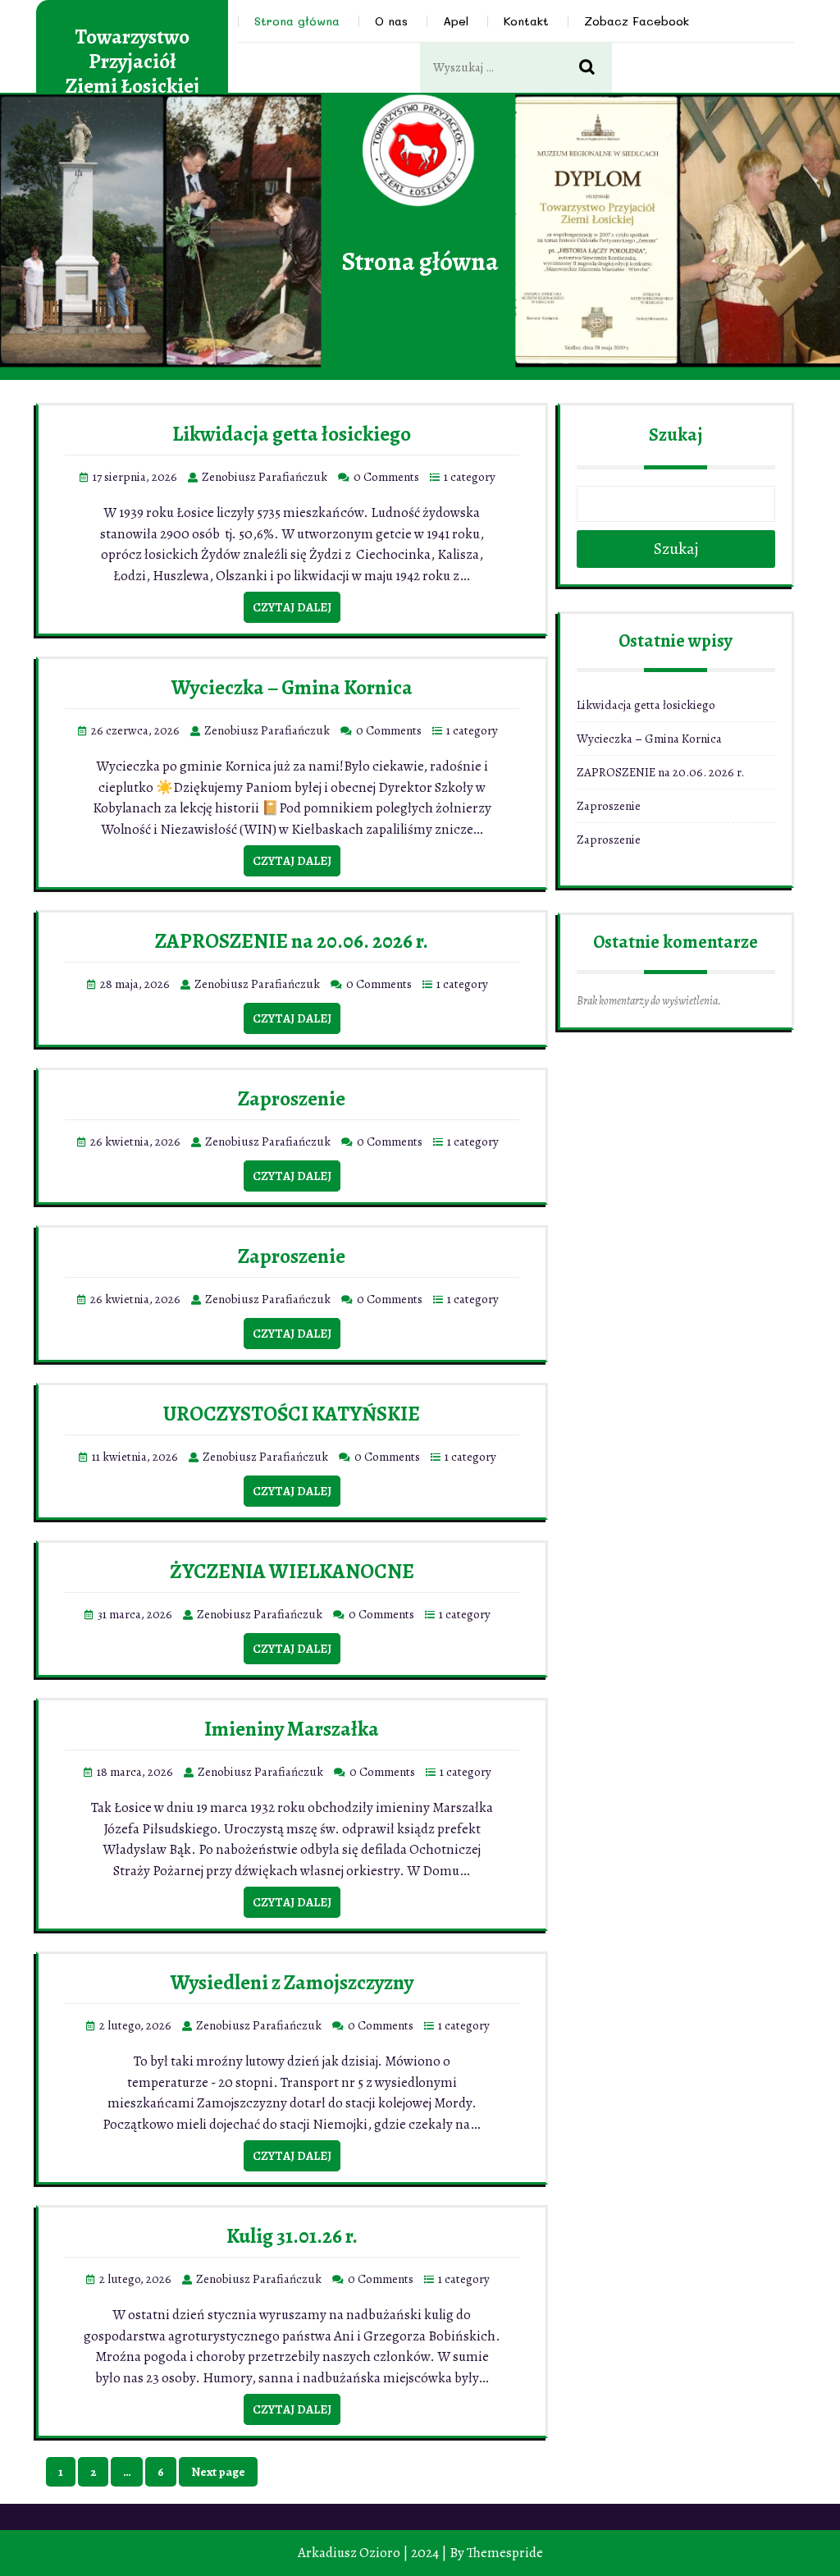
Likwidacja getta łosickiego (292, 434)
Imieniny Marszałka (292, 1729)
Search (596, 68)
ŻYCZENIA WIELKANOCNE (292, 1572)
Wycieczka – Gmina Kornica (292, 688)
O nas (391, 21)
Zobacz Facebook (637, 21)
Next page (218, 2472)
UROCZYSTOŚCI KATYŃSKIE (292, 1414)
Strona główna (297, 21)
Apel (456, 21)
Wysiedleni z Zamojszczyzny (292, 1983)
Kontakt (526, 21)
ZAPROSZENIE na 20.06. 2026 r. (292, 941)
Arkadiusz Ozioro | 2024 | (372, 2553)
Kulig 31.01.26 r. (292, 2236)
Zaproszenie (292, 1099)
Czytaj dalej (292, 607)
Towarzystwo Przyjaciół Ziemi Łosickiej (132, 62)
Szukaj (676, 435)
